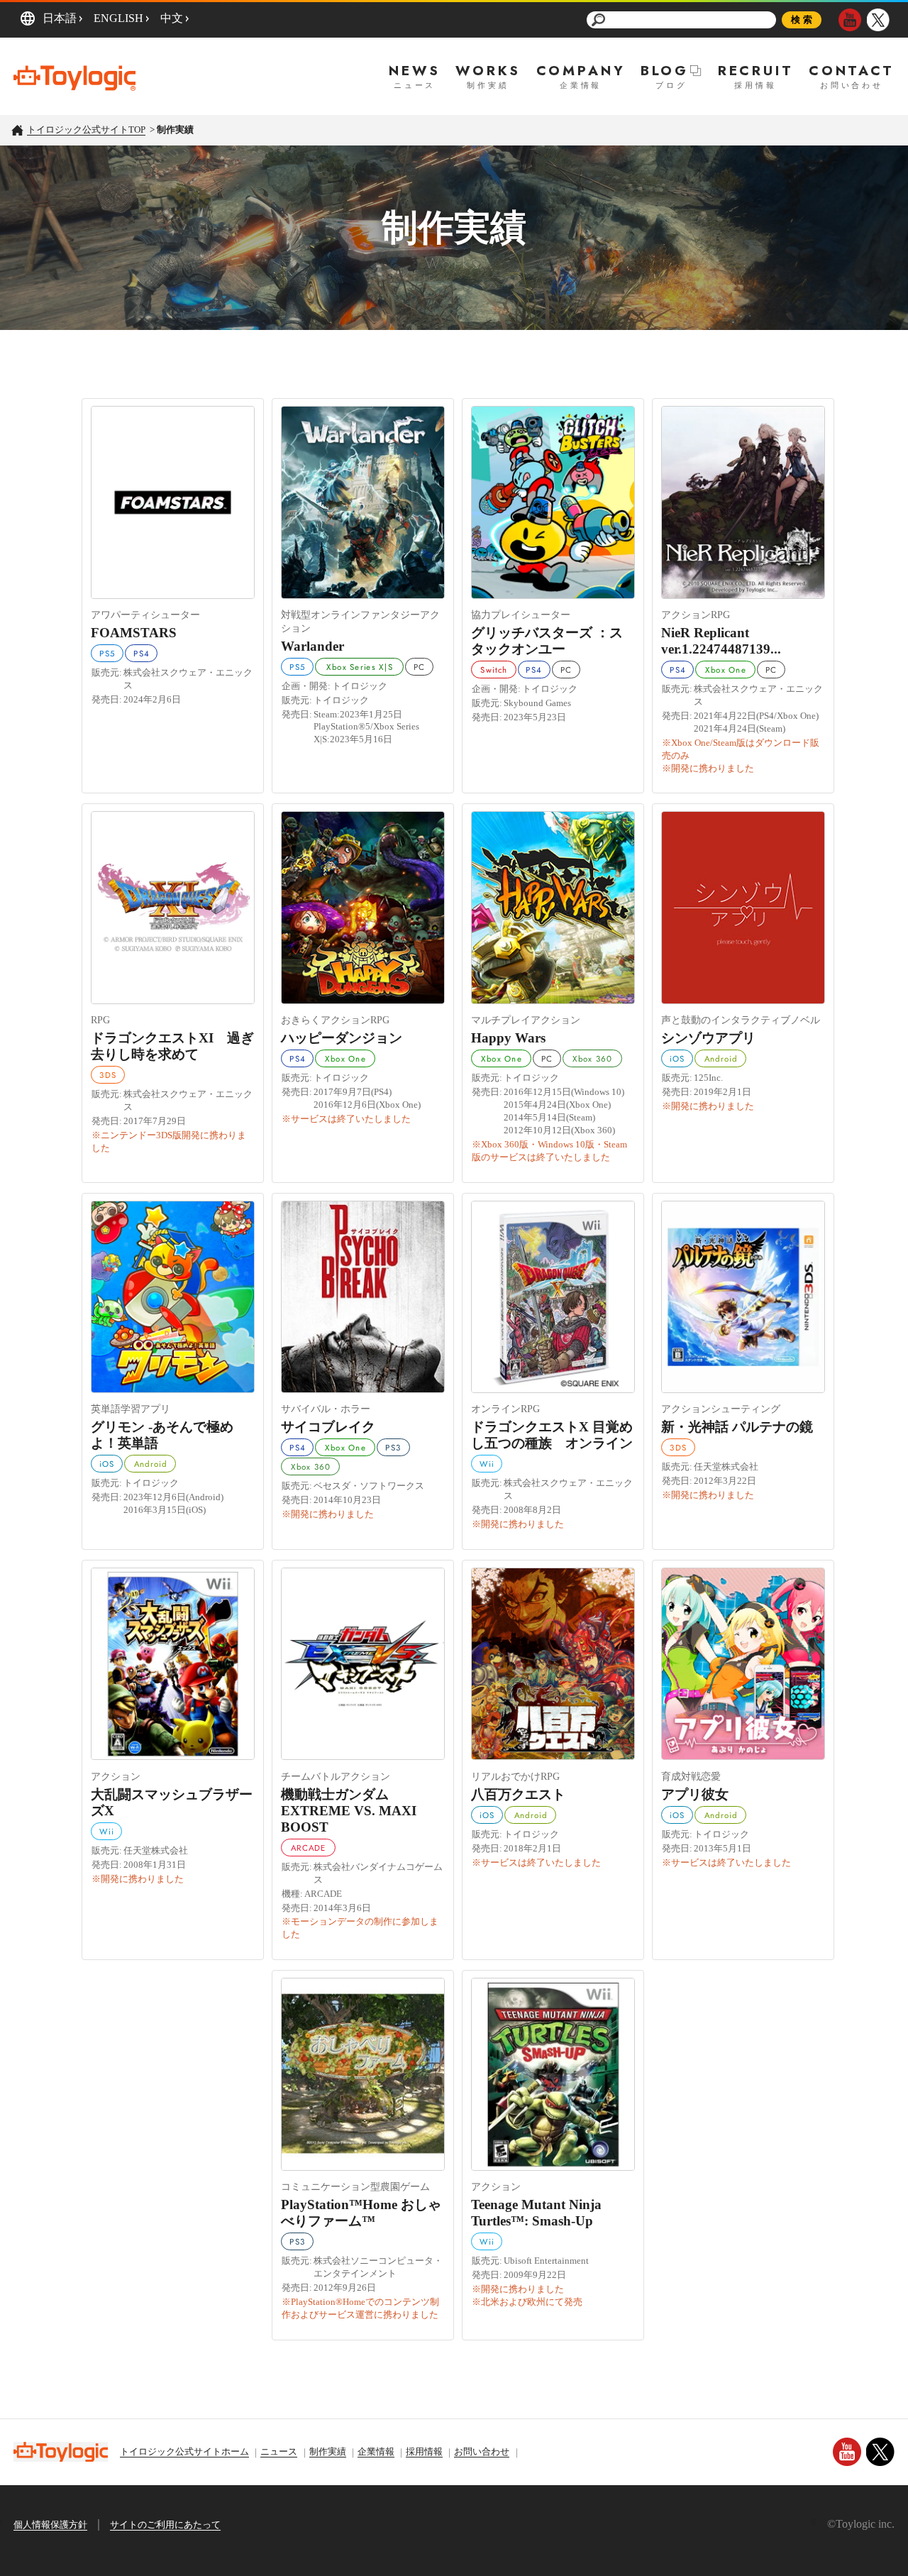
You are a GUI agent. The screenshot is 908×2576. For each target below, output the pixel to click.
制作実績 (328, 2451)
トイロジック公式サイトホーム (184, 2451)
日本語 (60, 18)
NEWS (414, 71)
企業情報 (376, 2451)
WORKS (488, 71)
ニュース (279, 2451)
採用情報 (424, 2451)
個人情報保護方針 (50, 2525)
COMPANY (581, 71)
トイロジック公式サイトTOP (86, 130)
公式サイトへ (173, 493)
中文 (172, 18)
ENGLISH (118, 18)
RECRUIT (756, 71)
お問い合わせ (482, 2451)
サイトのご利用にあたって (165, 2525)
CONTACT (852, 71)
